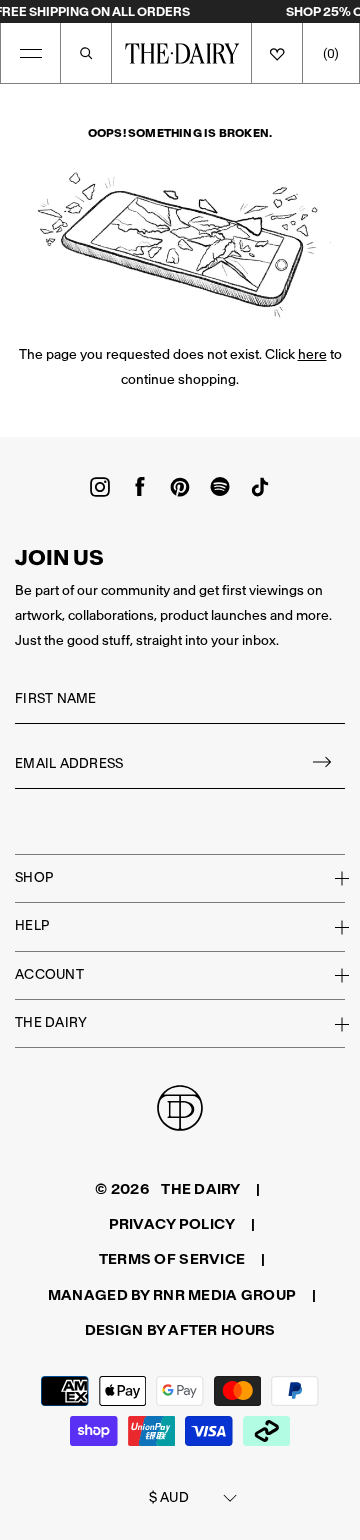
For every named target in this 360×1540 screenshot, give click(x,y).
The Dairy (51, 1022)
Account (49, 974)
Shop (34, 877)
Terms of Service (172, 1259)
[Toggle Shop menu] (330, 878)
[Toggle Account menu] (330, 975)
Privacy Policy (172, 1224)
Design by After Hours (180, 1330)
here (312, 354)
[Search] (86, 53)
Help (32, 925)
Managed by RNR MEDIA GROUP (172, 1295)
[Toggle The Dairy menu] (330, 1024)
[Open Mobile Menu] (31, 53)
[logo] (182, 53)
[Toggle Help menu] (330, 927)
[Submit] (323, 764)
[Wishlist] (277, 53)
